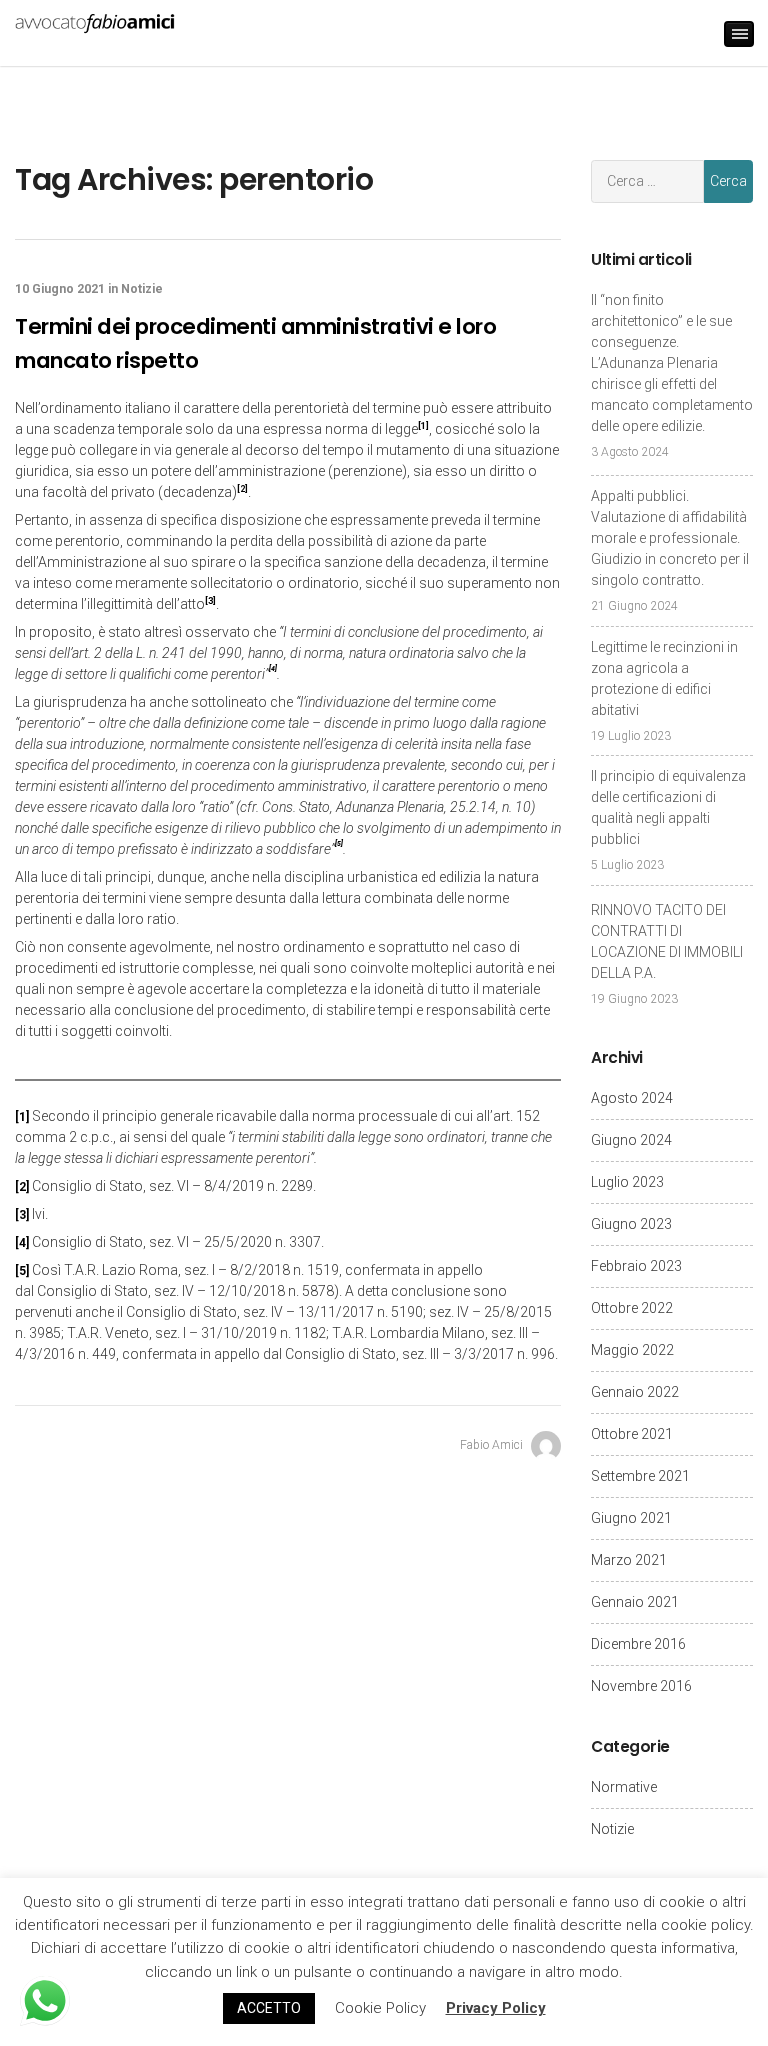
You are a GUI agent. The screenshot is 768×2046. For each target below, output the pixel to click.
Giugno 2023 (631, 1224)
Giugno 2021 (631, 1518)
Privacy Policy (496, 2008)
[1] (22, 1117)
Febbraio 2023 (636, 1266)
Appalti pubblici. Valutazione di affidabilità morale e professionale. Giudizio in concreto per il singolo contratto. (670, 538)
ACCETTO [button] (269, 2008)
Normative (624, 1787)
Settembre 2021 (640, 1476)
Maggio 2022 (632, 1350)
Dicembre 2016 (638, 1644)
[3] (22, 1215)
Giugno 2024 (631, 1140)
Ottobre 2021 (632, 1434)
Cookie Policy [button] (380, 2008)
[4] (22, 1243)
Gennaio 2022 (635, 1392)
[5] (22, 1271)
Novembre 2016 (641, 1686)
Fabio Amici (493, 1445)
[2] (22, 1187)
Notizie (142, 289)
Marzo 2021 (629, 1560)
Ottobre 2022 (632, 1308)
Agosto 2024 (632, 1098)
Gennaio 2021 (635, 1602)
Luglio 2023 (627, 1182)
